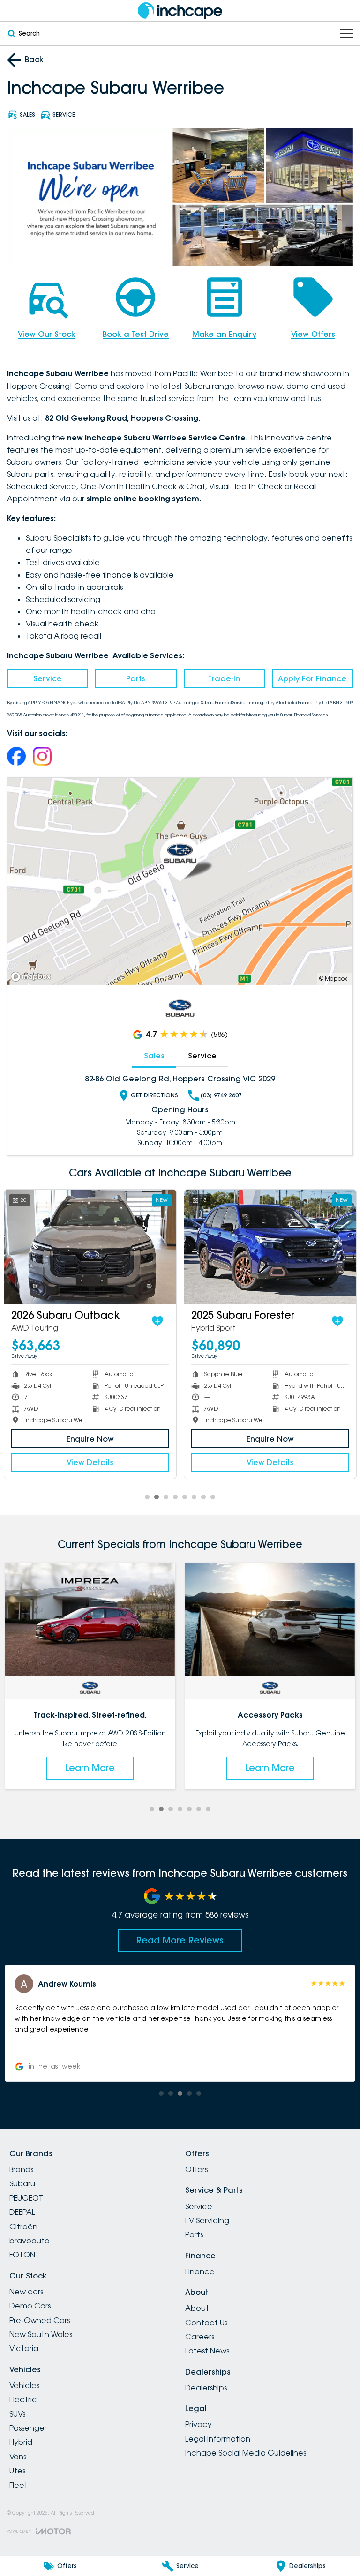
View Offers (313, 334)
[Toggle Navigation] (346, 34)
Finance (200, 2271)
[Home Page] (180, 11)
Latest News (207, 2351)
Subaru (22, 2183)
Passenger (28, 2428)
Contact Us (206, 2323)
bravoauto (30, 2241)
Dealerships (206, 2388)
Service (48, 678)
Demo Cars (30, 2306)
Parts (136, 678)
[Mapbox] (33, 977)
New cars (26, 2292)
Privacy (199, 2424)
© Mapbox (333, 979)
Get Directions (154, 1095)
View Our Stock (47, 334)
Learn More (90, 1768)
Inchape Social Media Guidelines (246, 2453)
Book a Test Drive (136, 334)
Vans (18, 2457)
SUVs (17, 2414)
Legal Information (218, 2439)
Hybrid (21, 2442)
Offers (196, 2169)
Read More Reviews (180, 1940)
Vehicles (24, 2385)
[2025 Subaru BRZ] (270, 1247)
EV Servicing (207, 2220)
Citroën (23, 2226)
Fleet (19, 2485)
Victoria (24, 2348)
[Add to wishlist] (157, 1321)
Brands (21, 2169)
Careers (200, 2337)
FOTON (22, 2255)
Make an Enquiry (224, 334)
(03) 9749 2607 (221, 1095)
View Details (90, 1462)
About (197, 2308)
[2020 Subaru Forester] (90, 1247)
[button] (180, 2023)
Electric (23, 2399)
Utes (17, 2471)
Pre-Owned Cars (40, 2320)
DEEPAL (22, 2212)
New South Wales (41, 2334)
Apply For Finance (312, 678)
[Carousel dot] (147, 1497)
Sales (154, 1056)
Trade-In (224, 678)
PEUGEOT (26, 2198)
